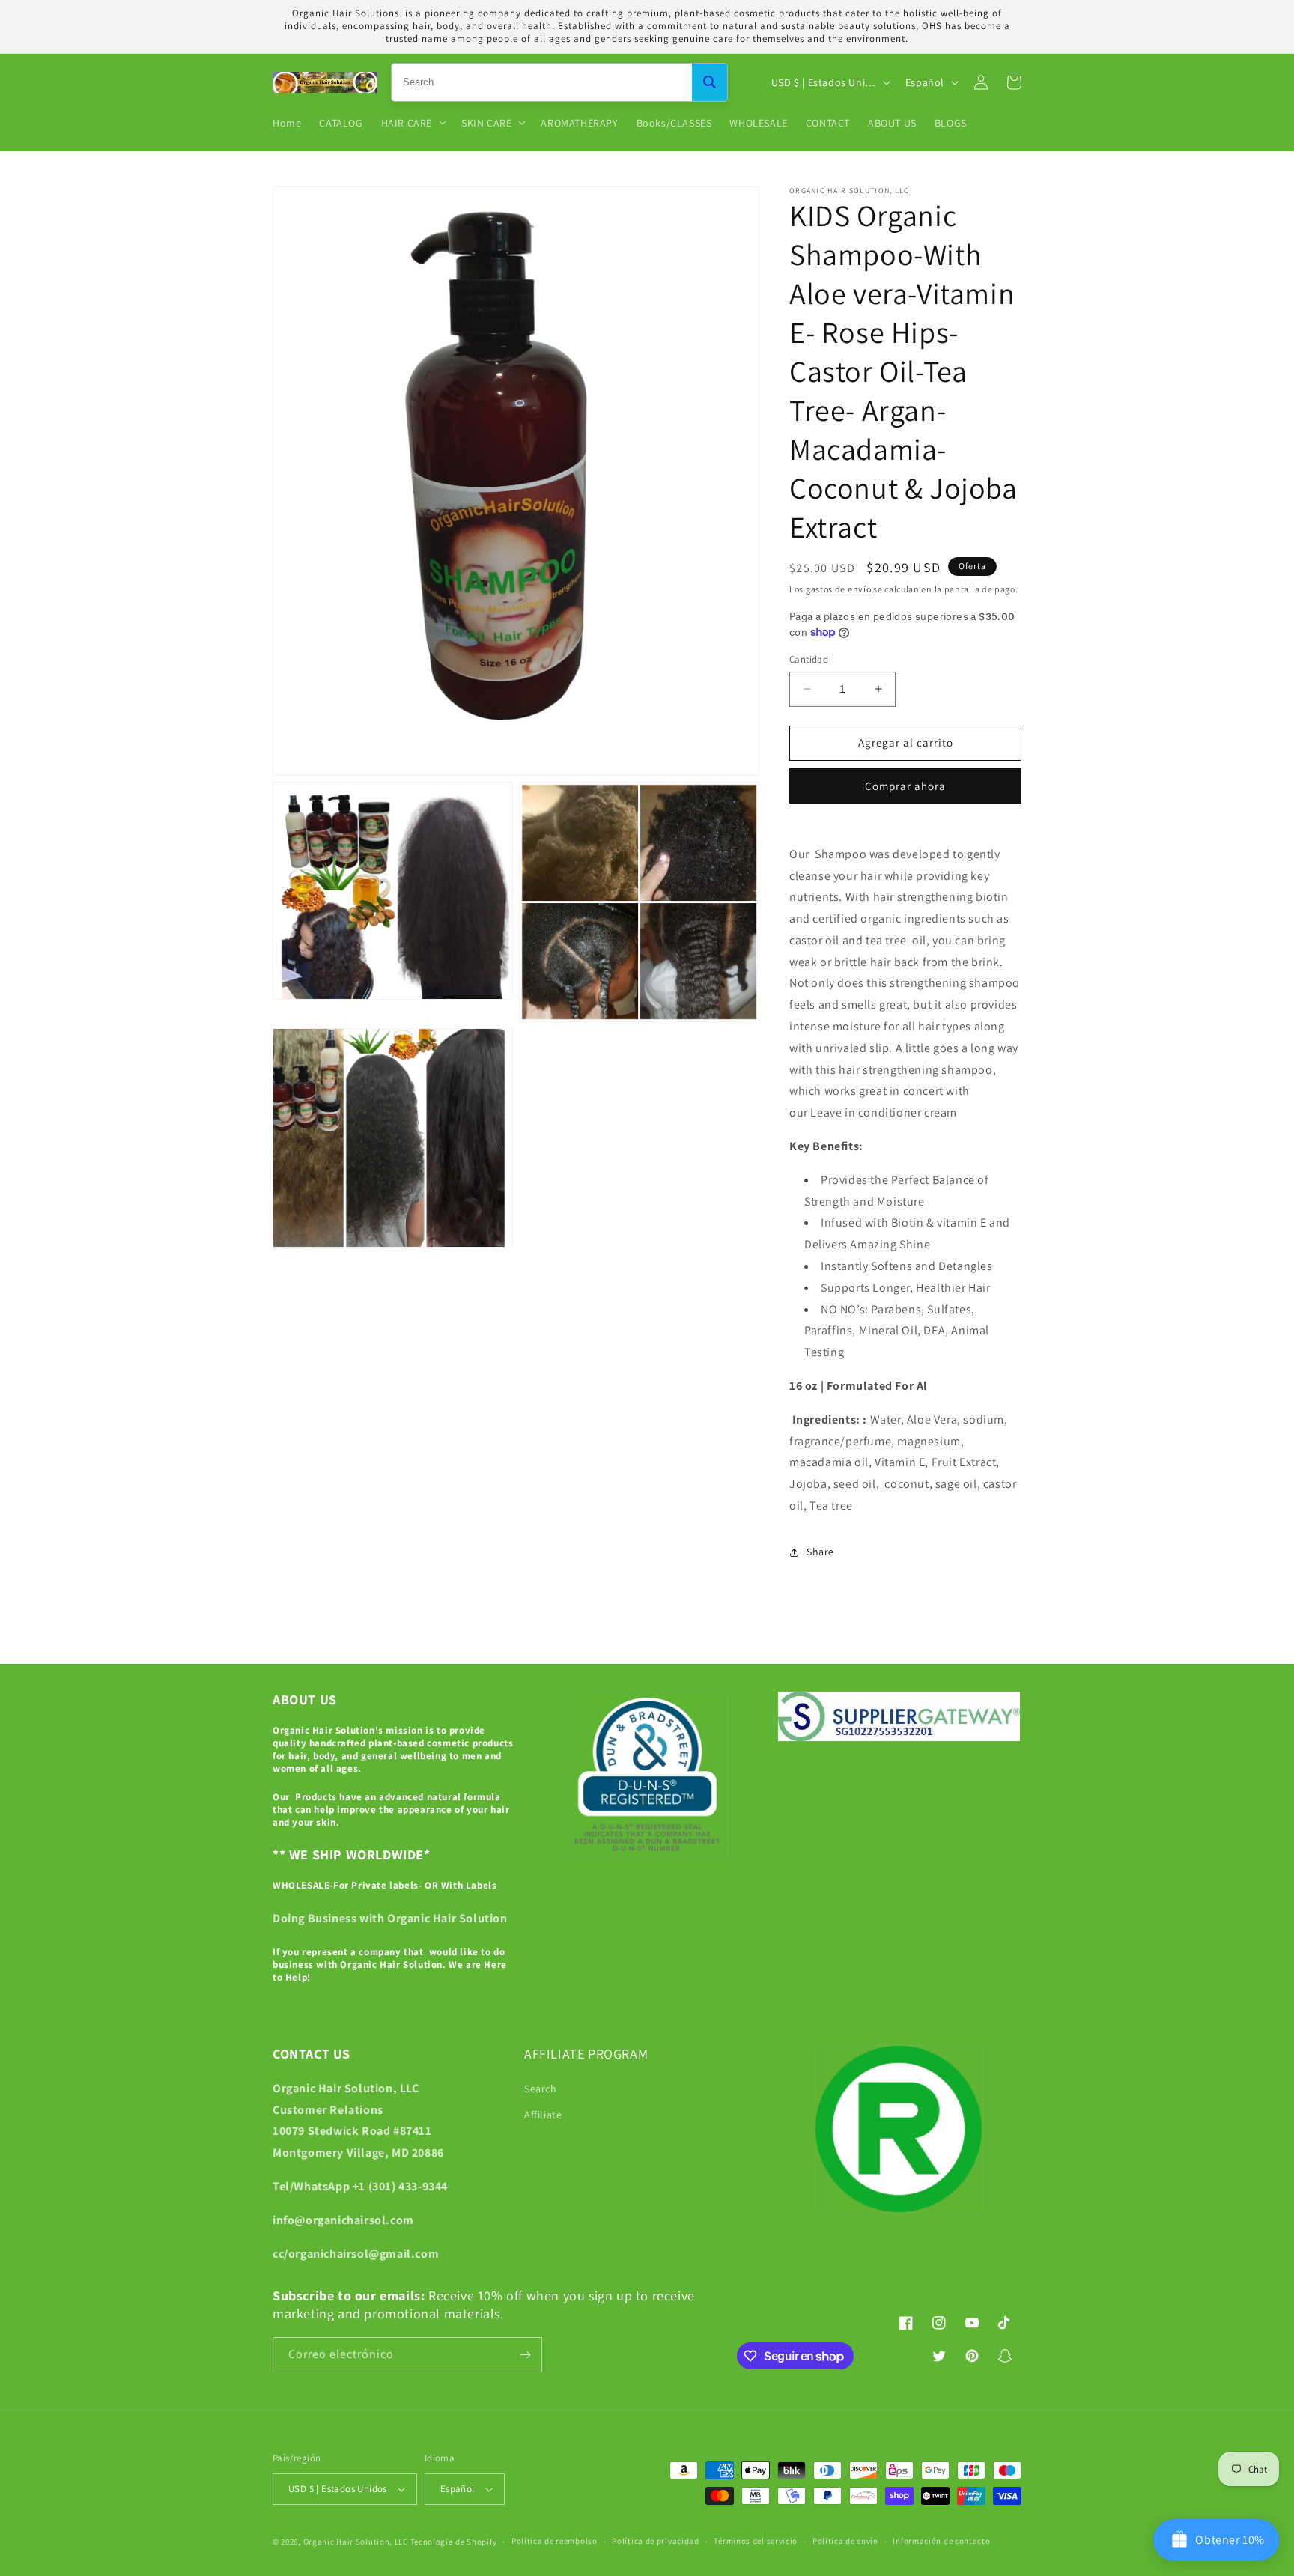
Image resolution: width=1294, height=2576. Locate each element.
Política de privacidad (655, 2541)
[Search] (710, 82)
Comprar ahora (905, 786)
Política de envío (845, 2541)
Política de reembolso (555, 2541)
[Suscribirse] (525, 2355)
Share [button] (820, 1552)
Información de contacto (941, 2541)
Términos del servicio (756, 2541)
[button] (412, 122)
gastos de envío (839, 589)
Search (541, 2089)
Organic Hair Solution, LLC (356, 2542)
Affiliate (543, 2115)
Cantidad (809, 659)
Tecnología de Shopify (454, 2542)
